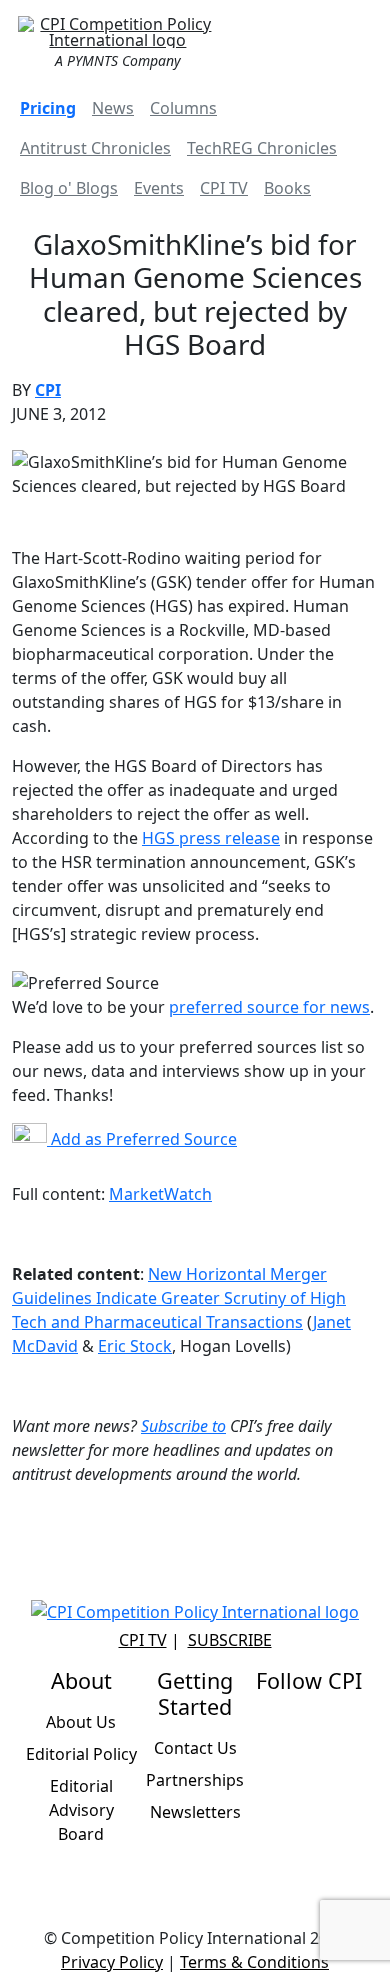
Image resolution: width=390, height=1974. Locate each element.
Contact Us (195, 1748)
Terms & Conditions (254, 1962)
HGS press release (211, 838)
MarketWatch (160, 1194)
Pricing (48, 108)
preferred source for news (269, 1007)
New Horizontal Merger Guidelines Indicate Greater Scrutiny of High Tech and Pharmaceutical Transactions (179, 1298)
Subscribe (230, 1640)
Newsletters (195, 1812)
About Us (81, 1722)
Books (287, 188)
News (113, 108)
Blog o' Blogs (69, 188)
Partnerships (195, 1780)
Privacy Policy (112, 1962)
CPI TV (224, 188)
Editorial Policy (81, 1754)
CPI (48, 390)
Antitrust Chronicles (95, 148)
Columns (183, 108)
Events (159, 188)
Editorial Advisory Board (81, 1810)
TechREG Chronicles (262, 148)
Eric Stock (135, 1346)
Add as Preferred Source (142, 1139)
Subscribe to (183, 1426)
